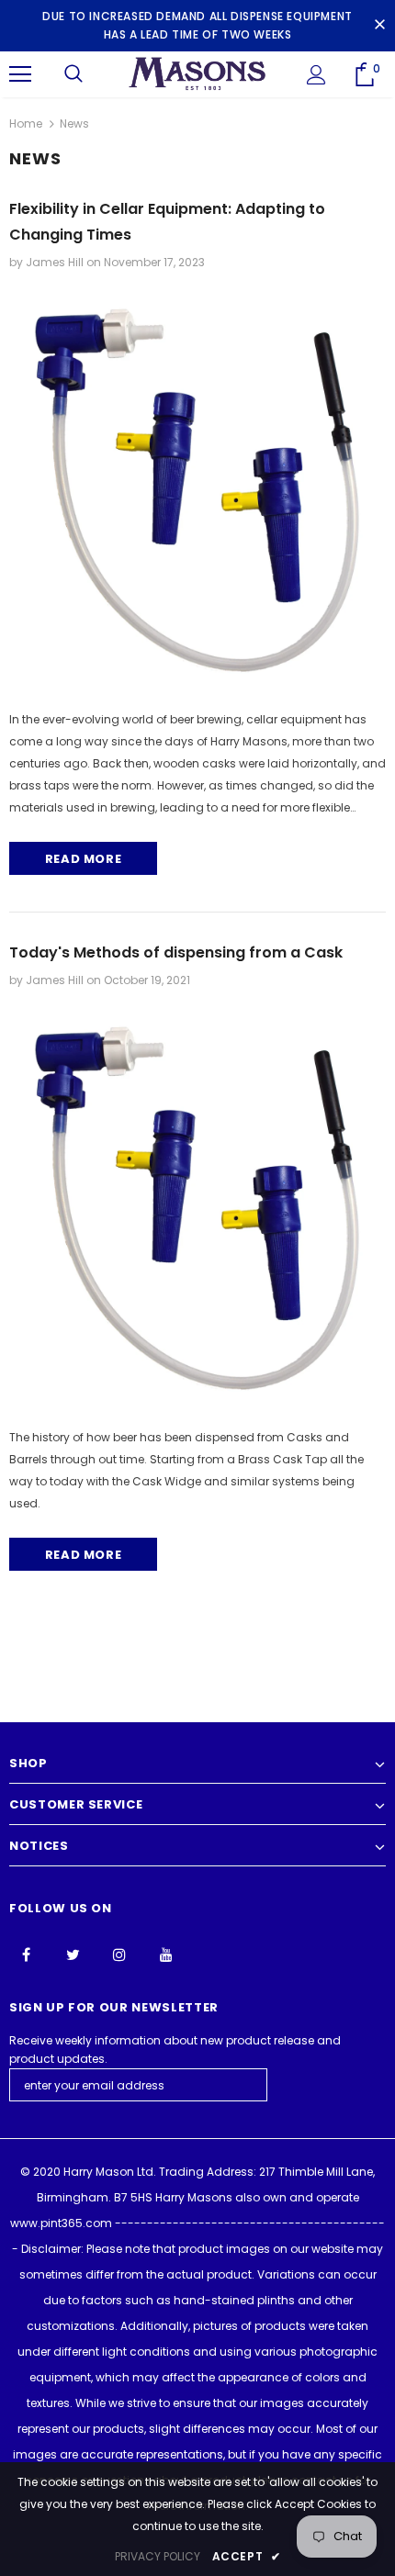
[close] (379, 26)
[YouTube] (166, 1954)
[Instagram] (119, 1954)
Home (26, 123)
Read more (84, 859)
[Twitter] (73, 1954)
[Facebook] (26, 1954)
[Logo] (197, 74)
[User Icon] (316, 75)
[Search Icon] (73, 74)
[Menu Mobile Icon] (20, 74)
